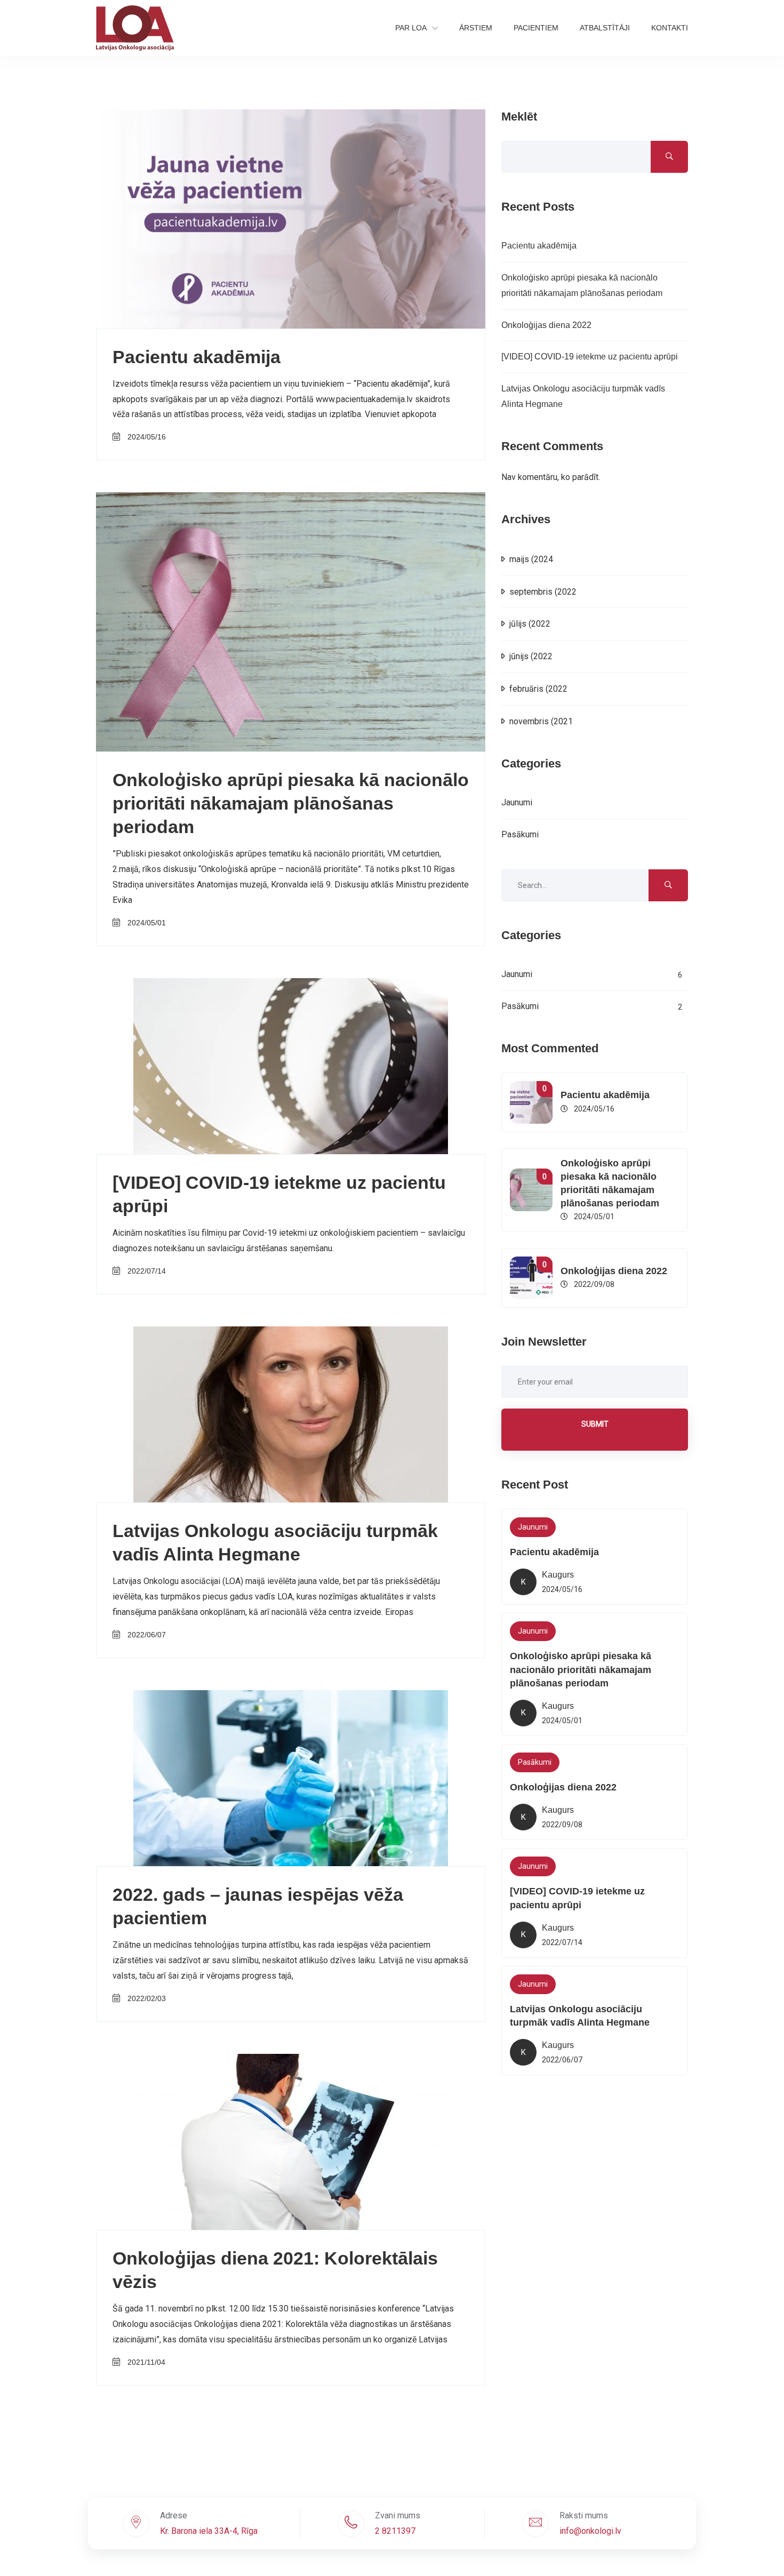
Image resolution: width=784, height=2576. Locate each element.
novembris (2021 (541, 721)
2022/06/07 (147, 1635)
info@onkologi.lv (590, 2531)
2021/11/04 (146, 2362)
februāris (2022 (538, 689)
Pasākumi (520, 834)
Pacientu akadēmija (197, 357)
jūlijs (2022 (530, 624)
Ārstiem (476, 28)
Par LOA (411, 28)
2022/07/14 (147, 1271)
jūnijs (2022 (531, 656)
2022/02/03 (147, 1998)
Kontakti (670, 28)
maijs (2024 (531, 559)
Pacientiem (536, 28)
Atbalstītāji (605, 28)
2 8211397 (395, 2531)
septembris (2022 (543, 592)
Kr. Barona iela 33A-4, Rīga (209, 2531)
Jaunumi (517, 802)
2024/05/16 (147, 437)
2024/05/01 (147, 923)
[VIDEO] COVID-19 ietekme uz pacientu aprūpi (590, 357)
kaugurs (558, 1575)
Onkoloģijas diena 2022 (546, 325)
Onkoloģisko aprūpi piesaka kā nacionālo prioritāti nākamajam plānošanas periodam (291, 803)
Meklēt (519, 117)
